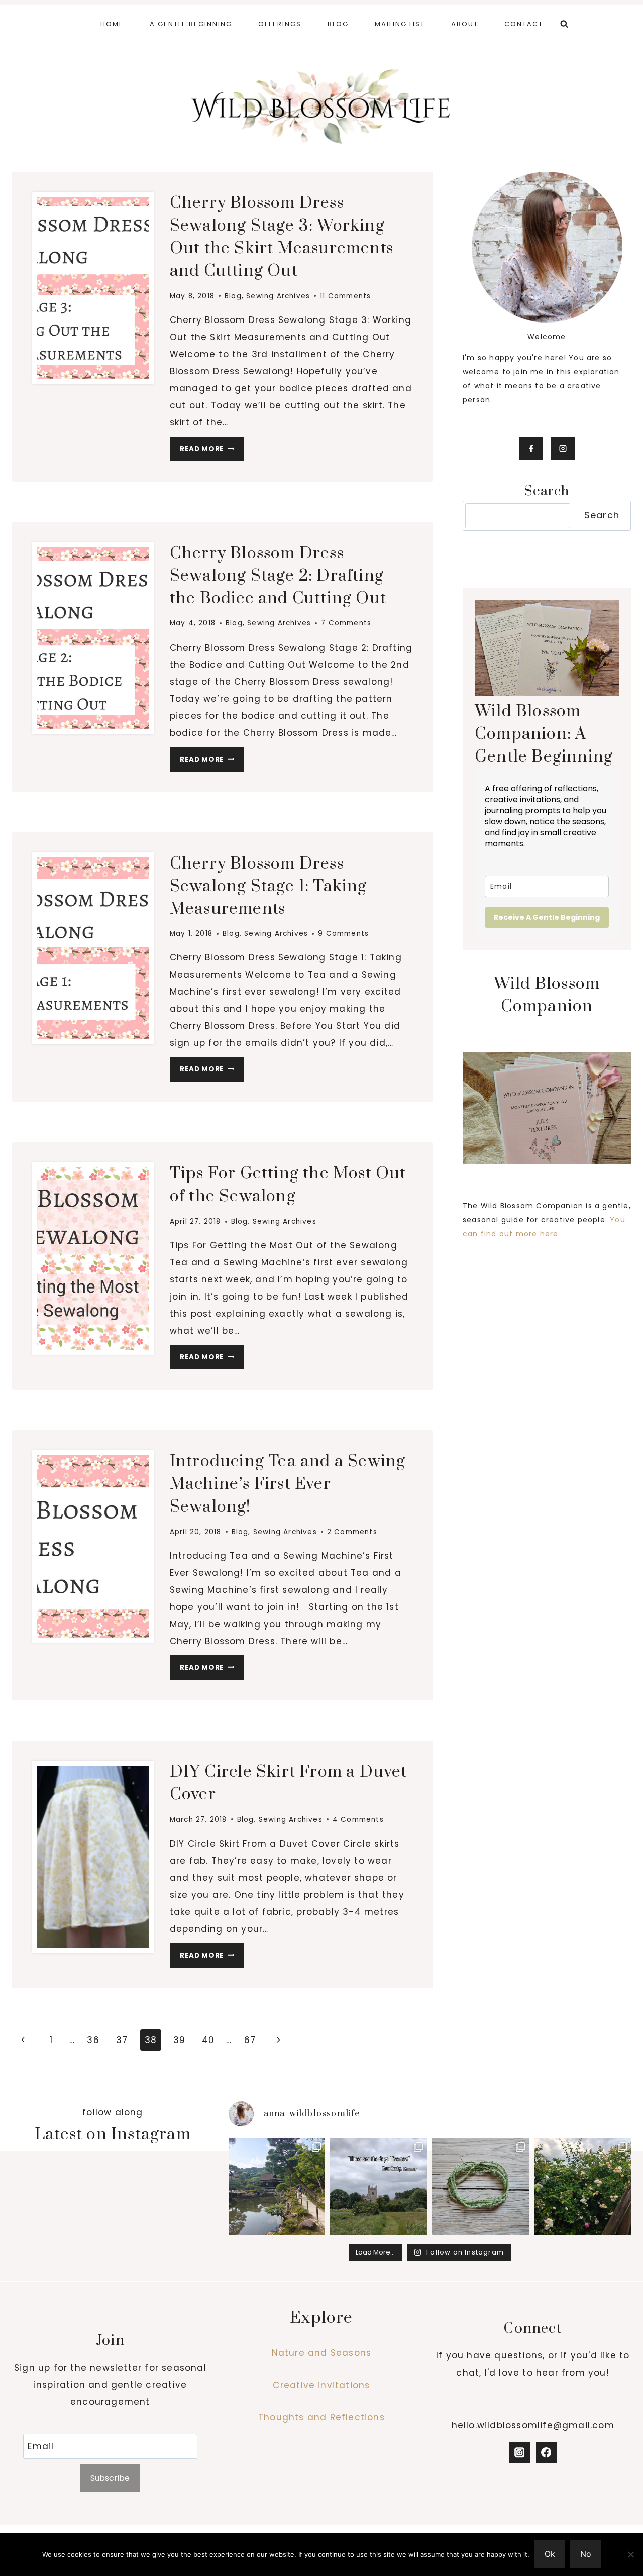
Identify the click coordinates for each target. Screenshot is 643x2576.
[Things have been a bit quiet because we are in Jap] (277, 2187)
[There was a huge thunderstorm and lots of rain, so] (582, 2187)
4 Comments (358, 1820)
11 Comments (345, 296)
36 (93, 2040)
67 (250, 2040)
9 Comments (343, 934)
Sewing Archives (278, 296)
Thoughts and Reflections (321, 2417)
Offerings (280, 24)
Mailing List (400, 24)
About (465, 24)
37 (122, 2040)
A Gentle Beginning (191, 24)
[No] (630, 2554)
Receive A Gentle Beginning (547, 917)
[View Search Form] (564, 24)
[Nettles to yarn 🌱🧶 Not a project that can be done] (480, 2187)
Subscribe (110, 2478)
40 (208, 2040)
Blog (338, 24)
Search (602, 515)
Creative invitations (321, 2385)
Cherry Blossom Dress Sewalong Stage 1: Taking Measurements (269, 886)
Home (112, 24)
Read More (212, 451)
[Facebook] (546, 2453)
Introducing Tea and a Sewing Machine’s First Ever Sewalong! (288, 1484)
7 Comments (346, 623)
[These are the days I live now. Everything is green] (379, 2187)
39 (179, 2040)
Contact (524, 24)
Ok (550, 2554)
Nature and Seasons (322, 2353)
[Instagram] (520, 2453)
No (586, 2554)
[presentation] (93, 288)
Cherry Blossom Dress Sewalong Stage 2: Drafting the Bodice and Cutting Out (278, 576)
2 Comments (352, 1532)
